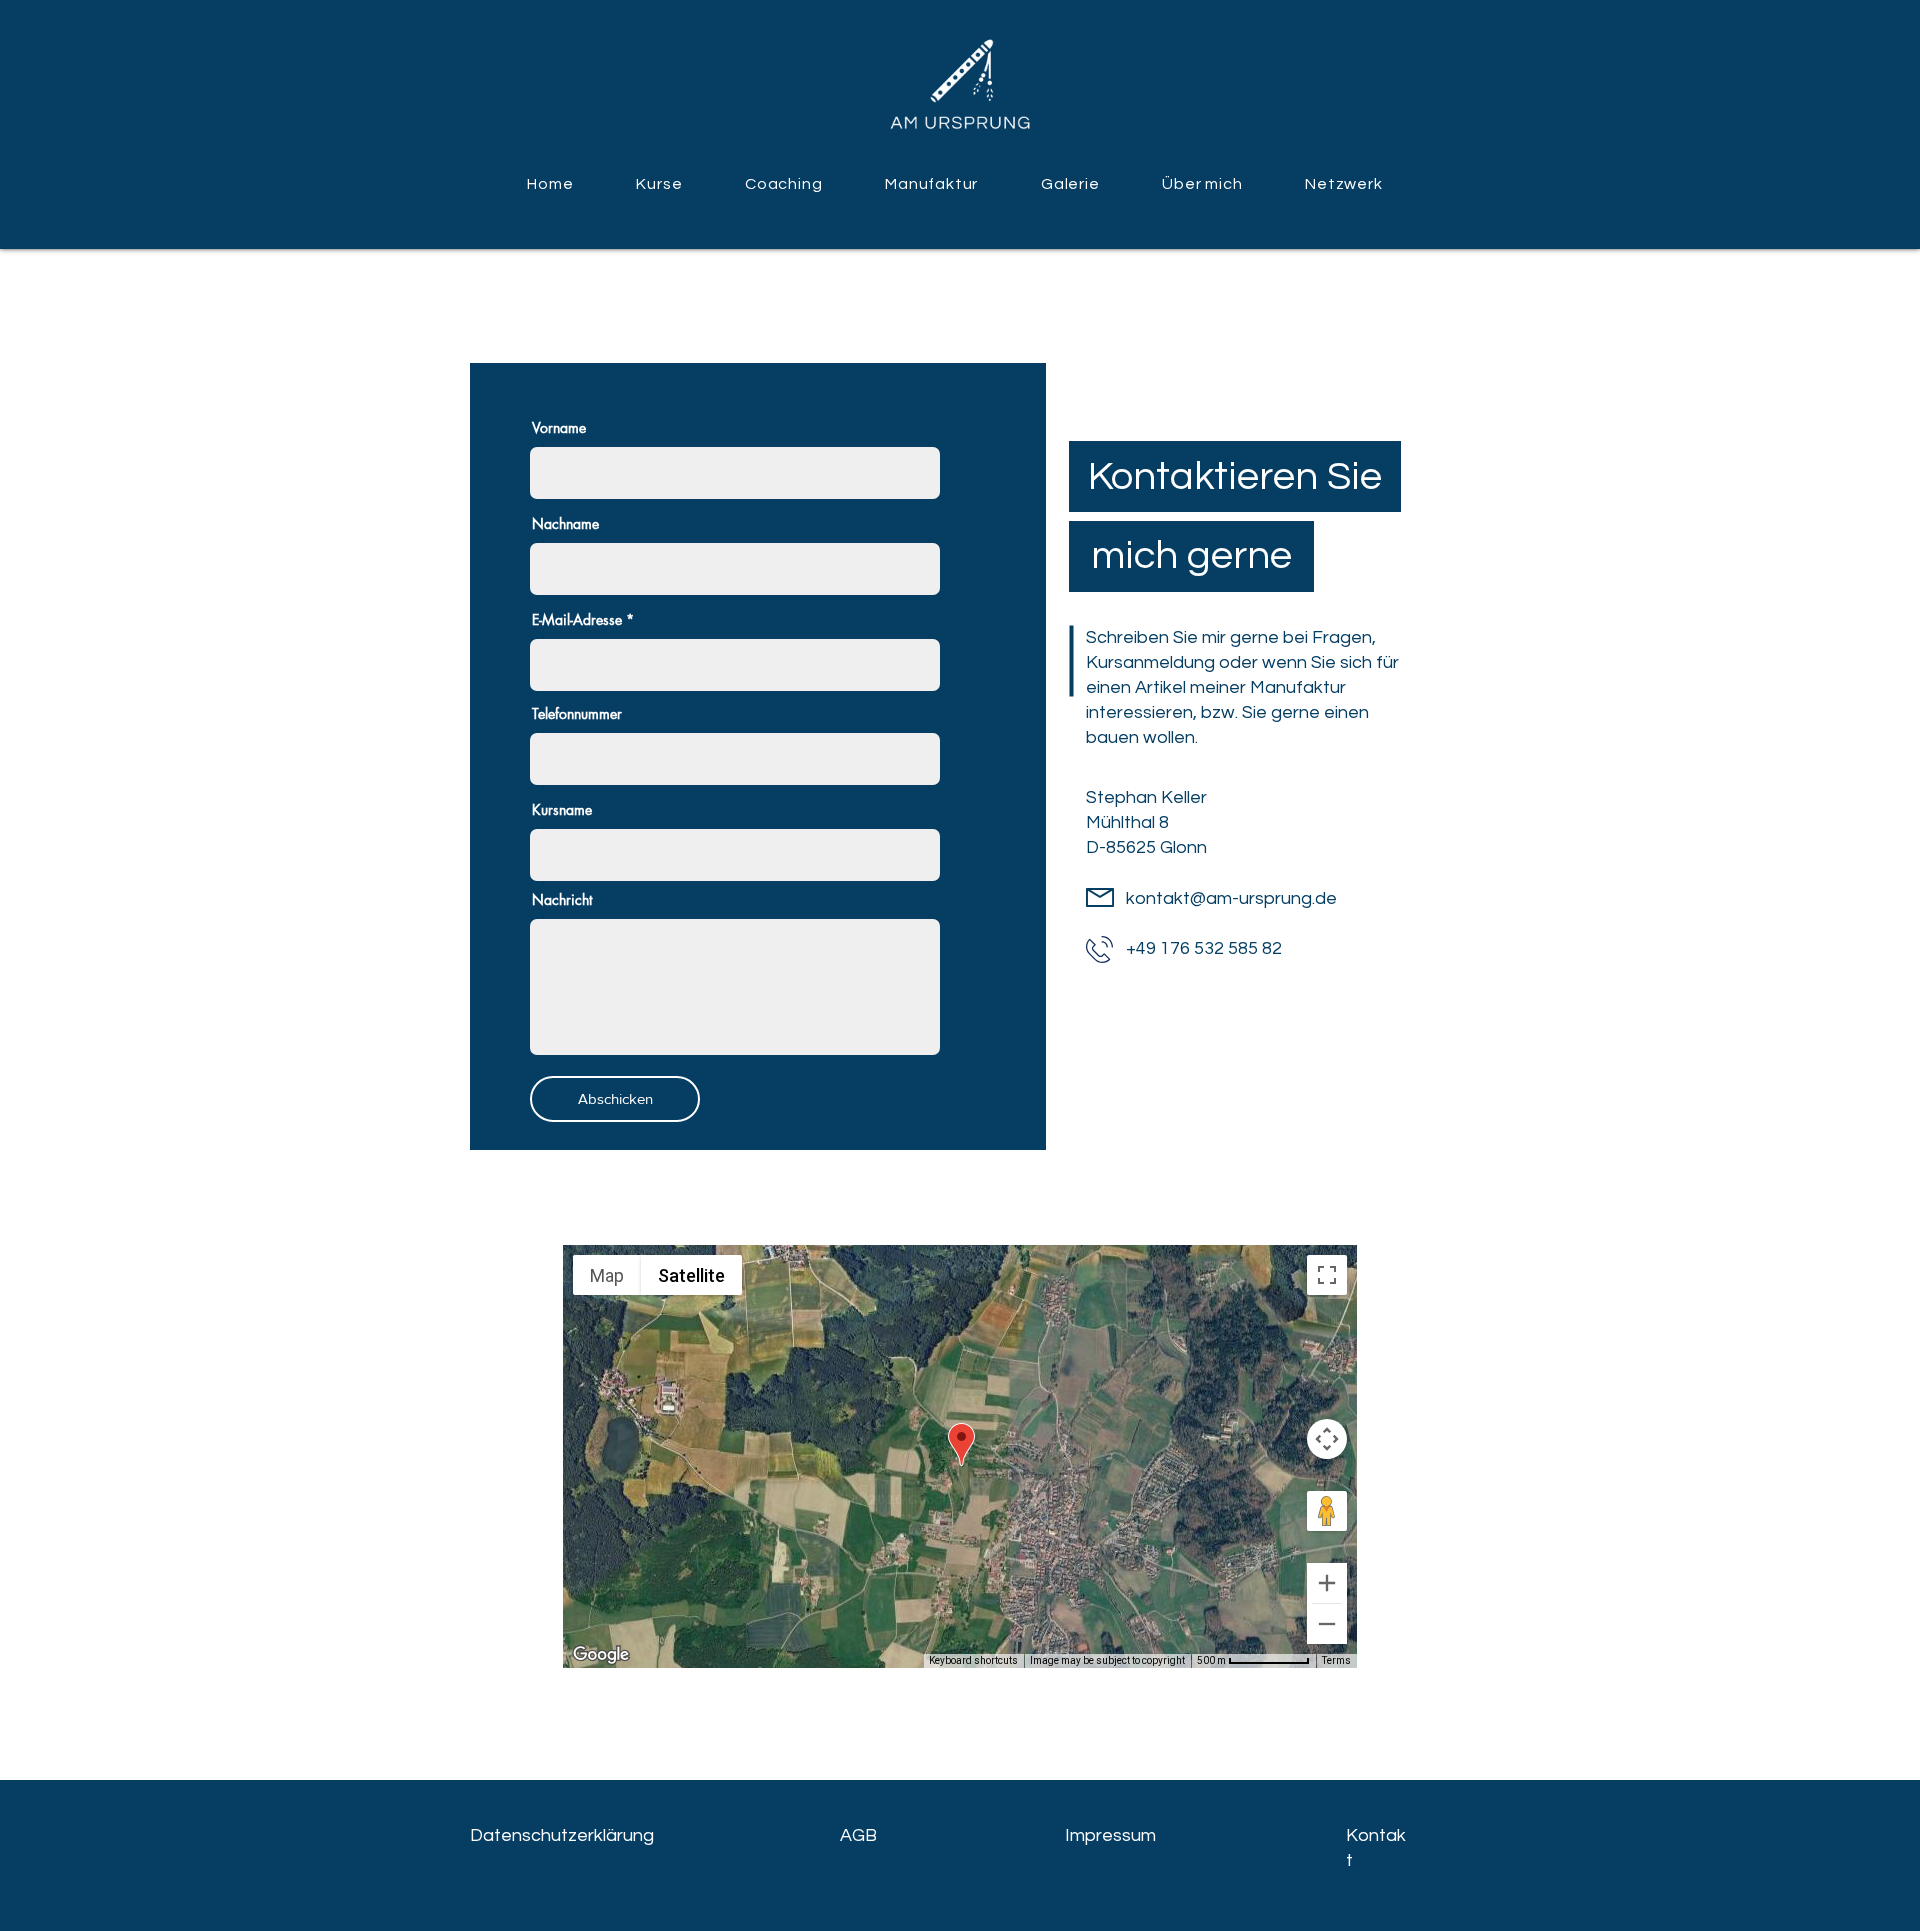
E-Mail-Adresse (577, 620)
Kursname (562, 810)
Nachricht (562, 900)
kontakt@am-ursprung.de (1231, 898)
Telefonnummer (577, 714)
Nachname (565, 524)
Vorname (559, 428)
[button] (659, 184)
